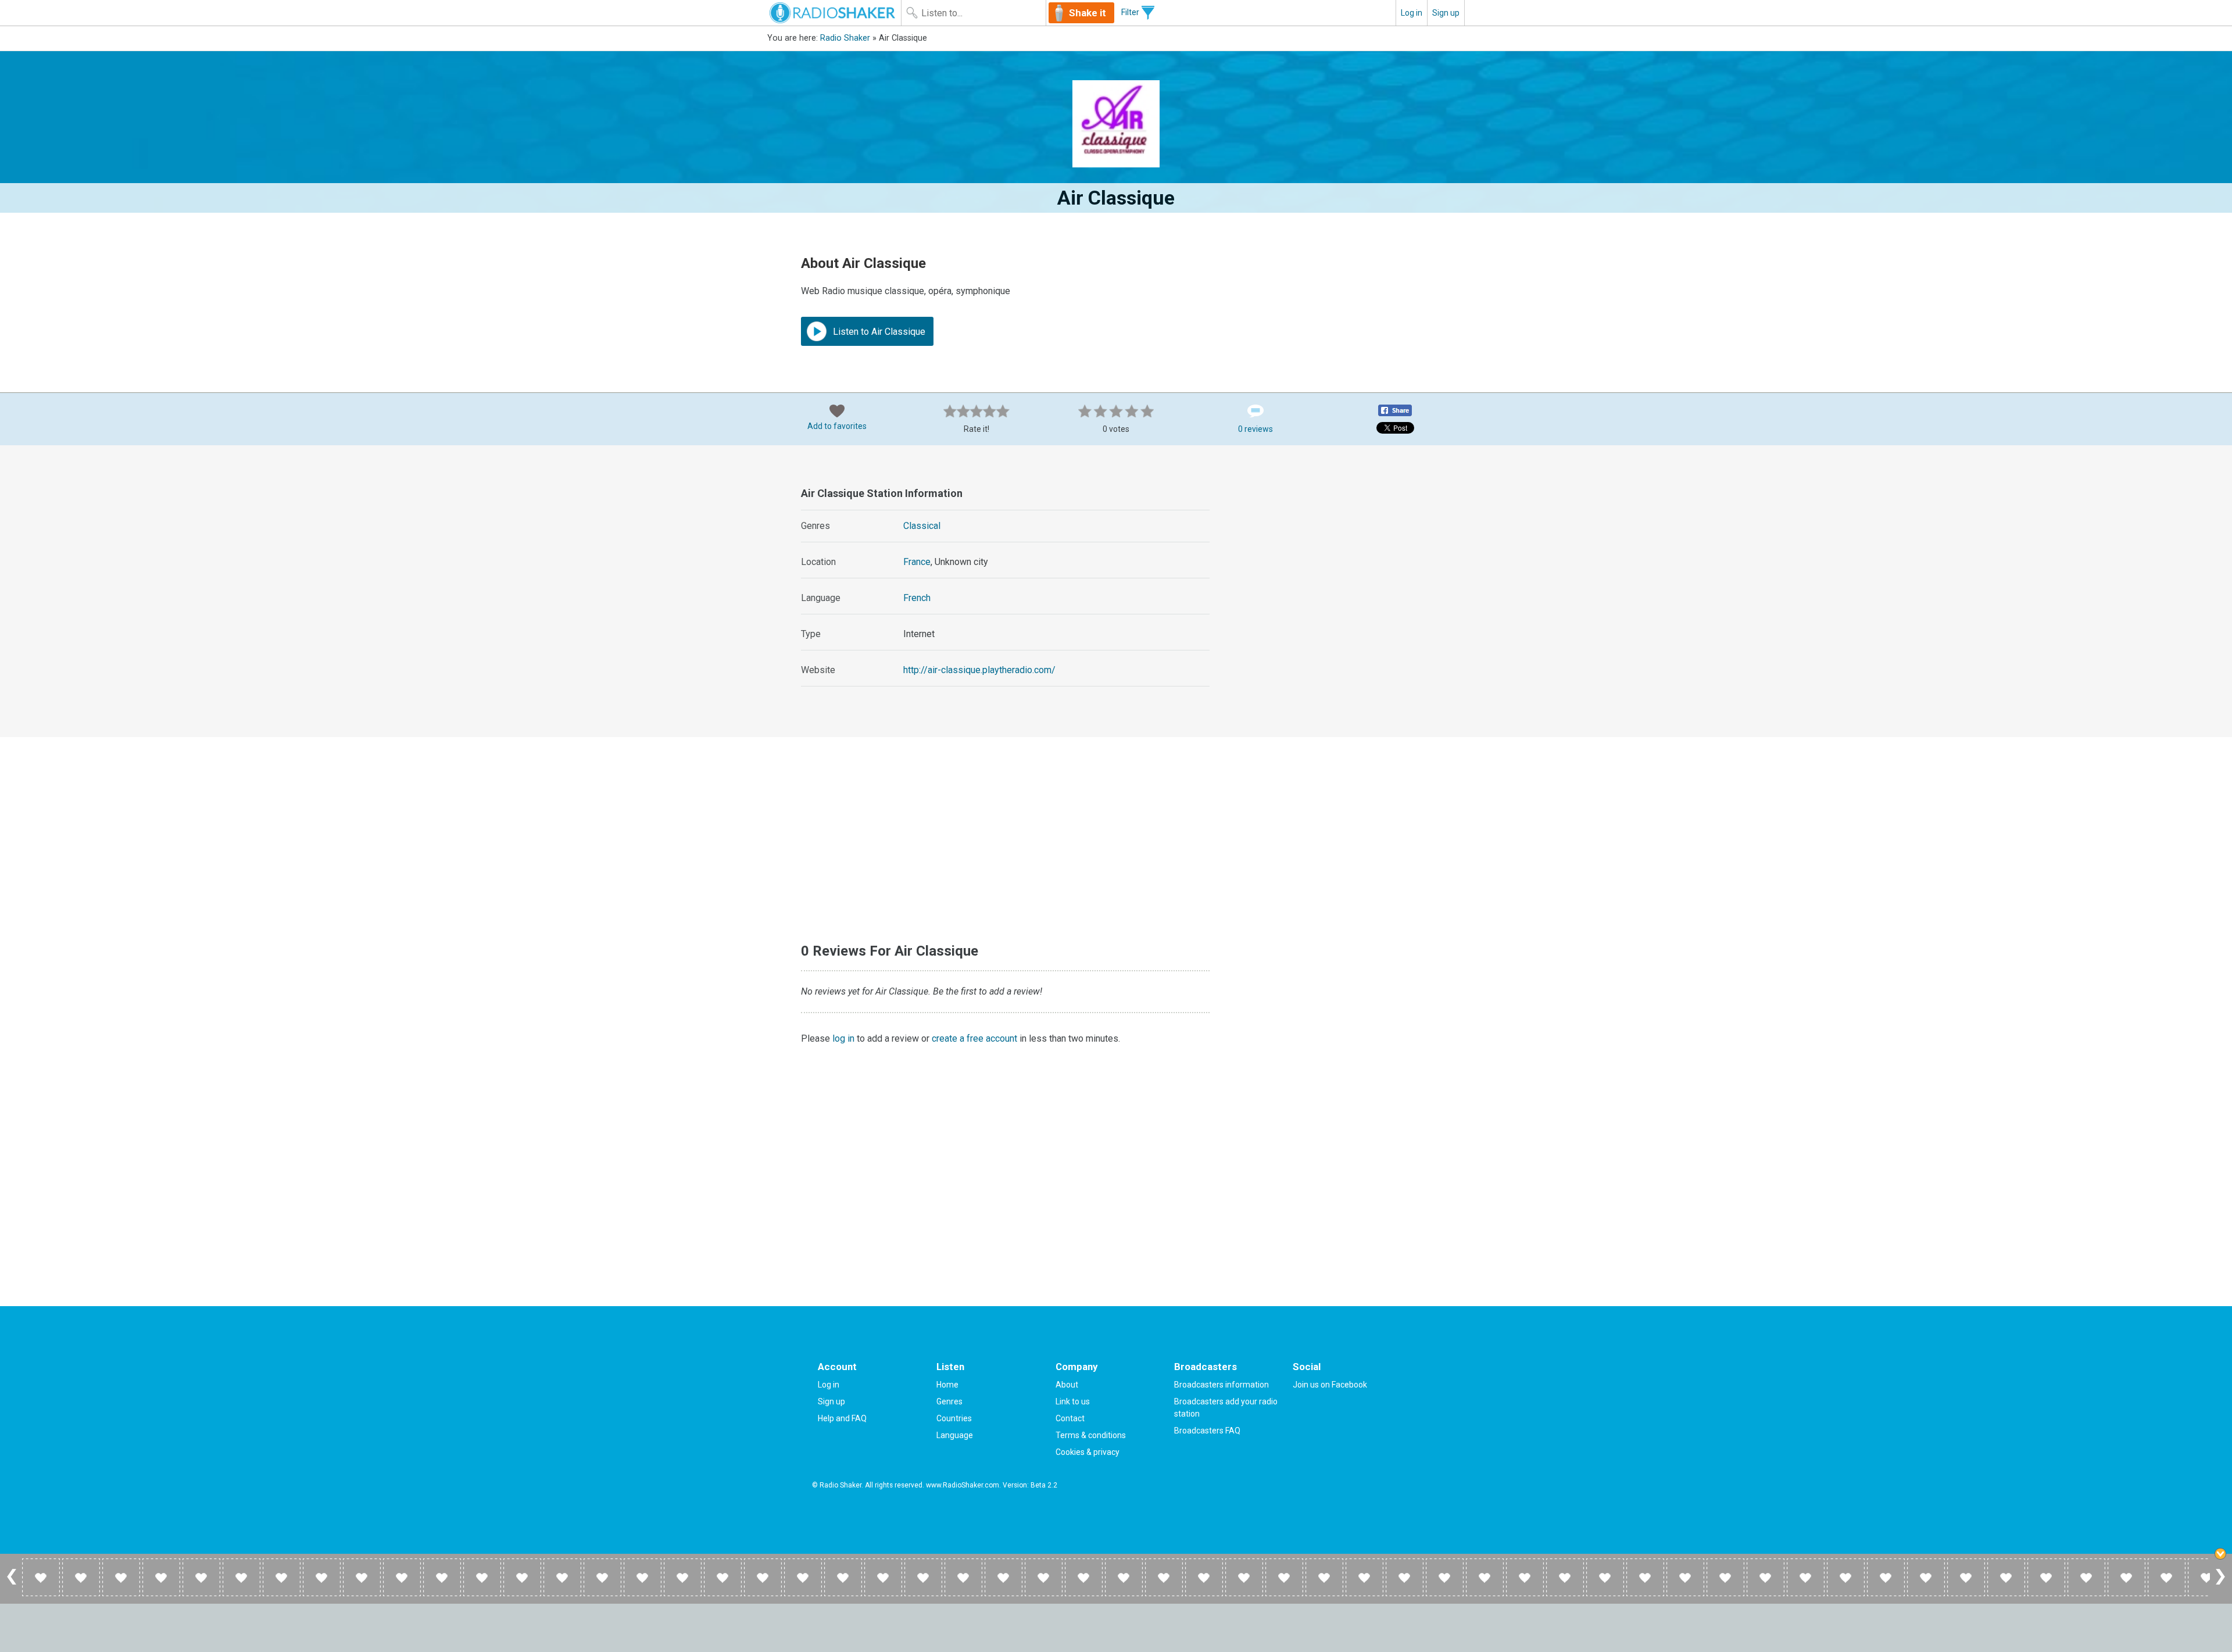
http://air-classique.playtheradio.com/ (979, 670)
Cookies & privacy (1088, 1452)
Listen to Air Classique (878, 332)
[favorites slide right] (2220, 1584)
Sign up (1446, 13)
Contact (1070, 1418)
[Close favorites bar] (2220, 1554)
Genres (949, 1401)
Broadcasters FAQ (1207, 1431)
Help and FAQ (842, 1418)
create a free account (974, 1038)
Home (947, 1385)
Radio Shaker (845, 38)
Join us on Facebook (1330, 1385)
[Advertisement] (1337, 555)
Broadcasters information (1221, 1385)
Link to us (1073, 1401)
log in (843, 1038)
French (917, 598)
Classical (922, 526)
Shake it (1088, 13)
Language (955, 1435)
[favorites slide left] (12, 1584)
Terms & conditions (1091, 1435)
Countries (954, 1418)
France (917, 562)
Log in (1412, 13)
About (1067, 1385)
